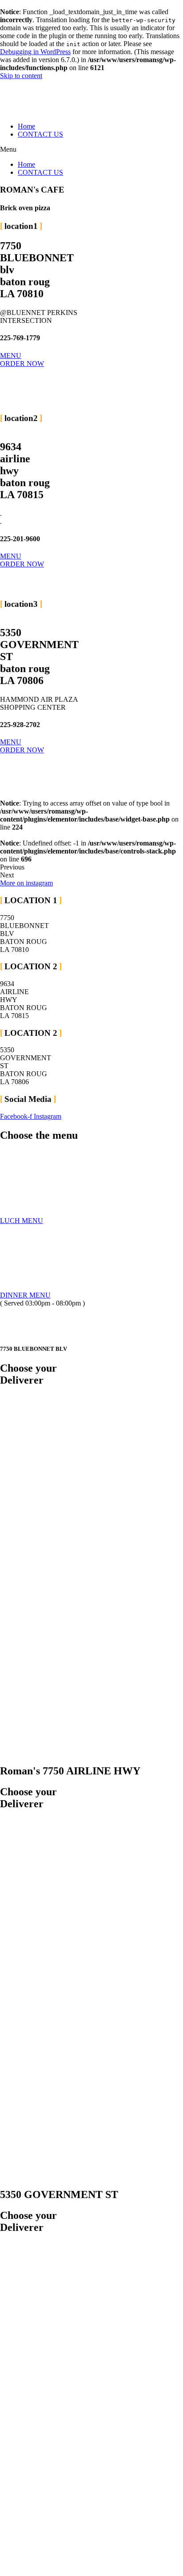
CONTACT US (40, 134)
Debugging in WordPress (35, 52)
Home (26, 126)
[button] (91, 149)
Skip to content (21, 76)
